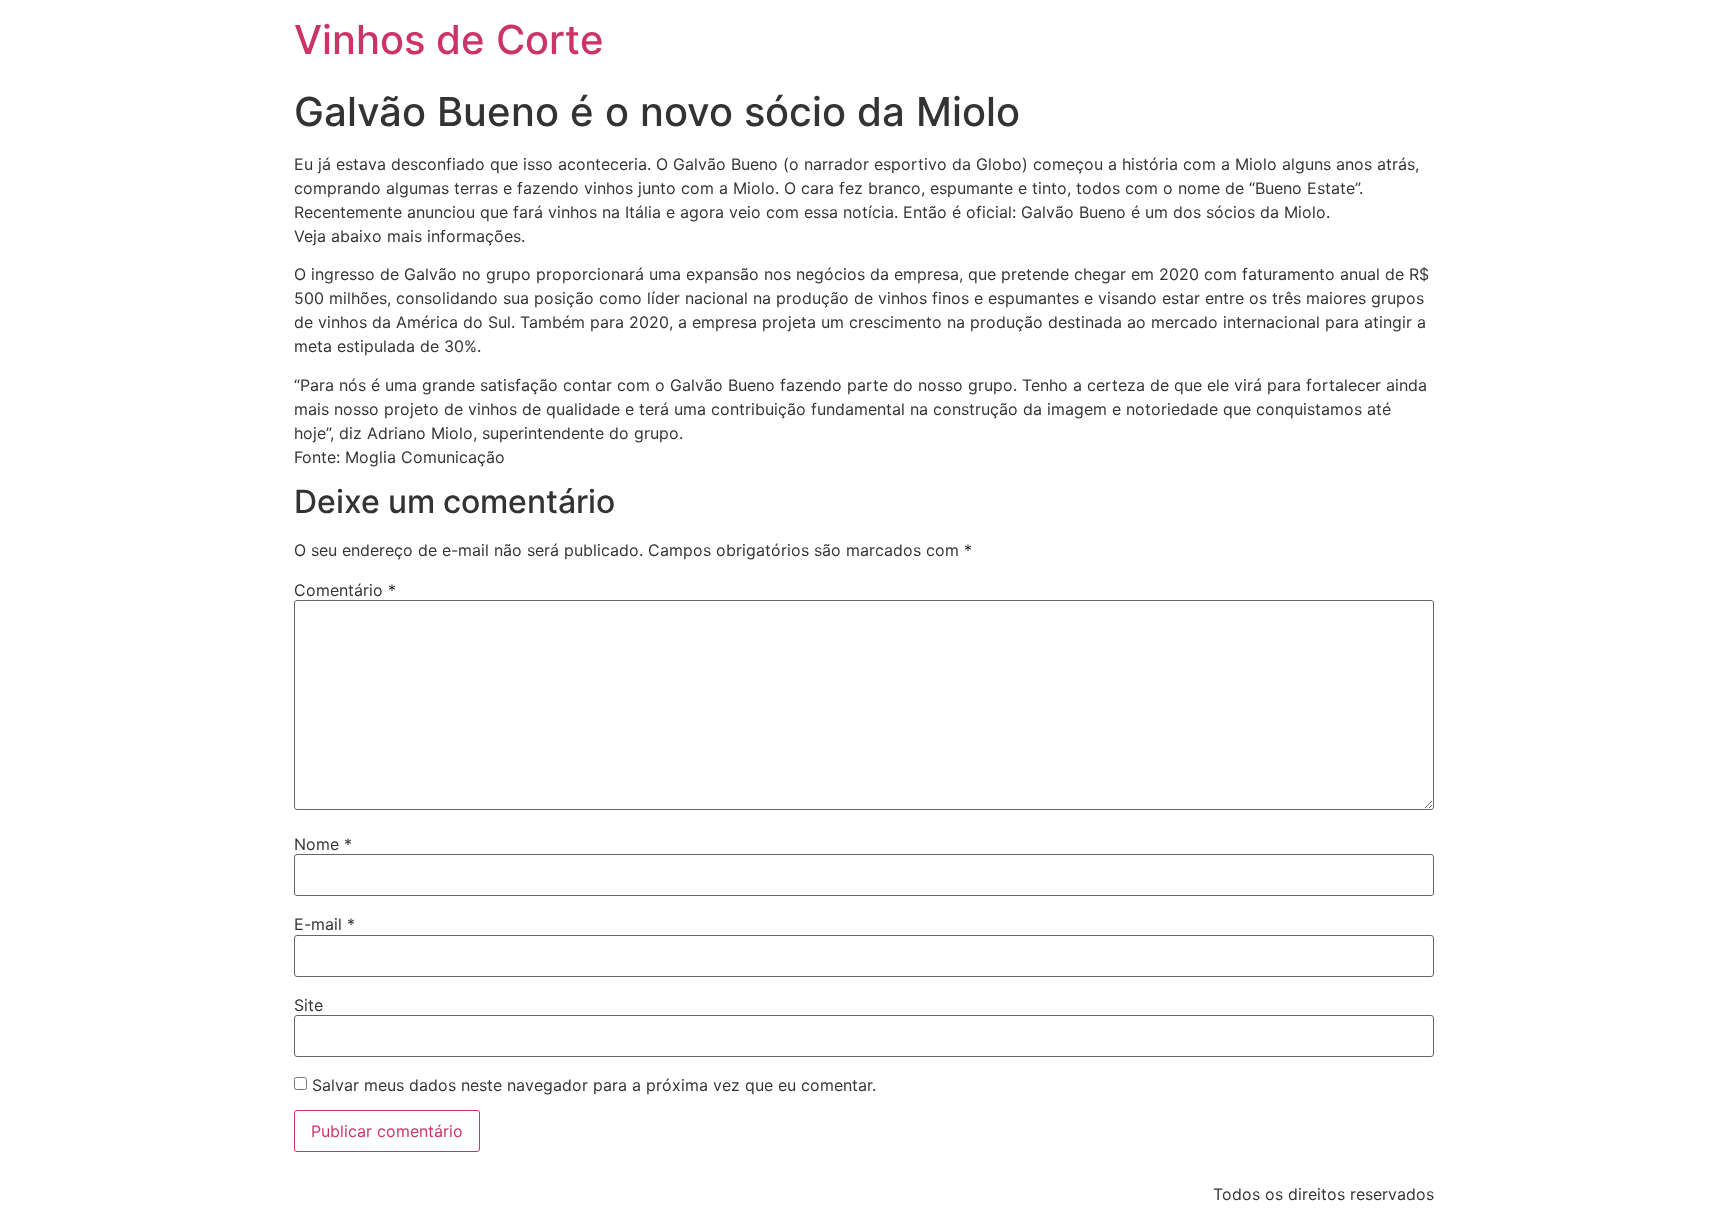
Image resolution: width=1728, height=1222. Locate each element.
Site (308, 1005)
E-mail (324, 924)
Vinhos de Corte (449, 39)
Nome (323, 844)
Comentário (345, 590)
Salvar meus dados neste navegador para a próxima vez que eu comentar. (594, 1085)
